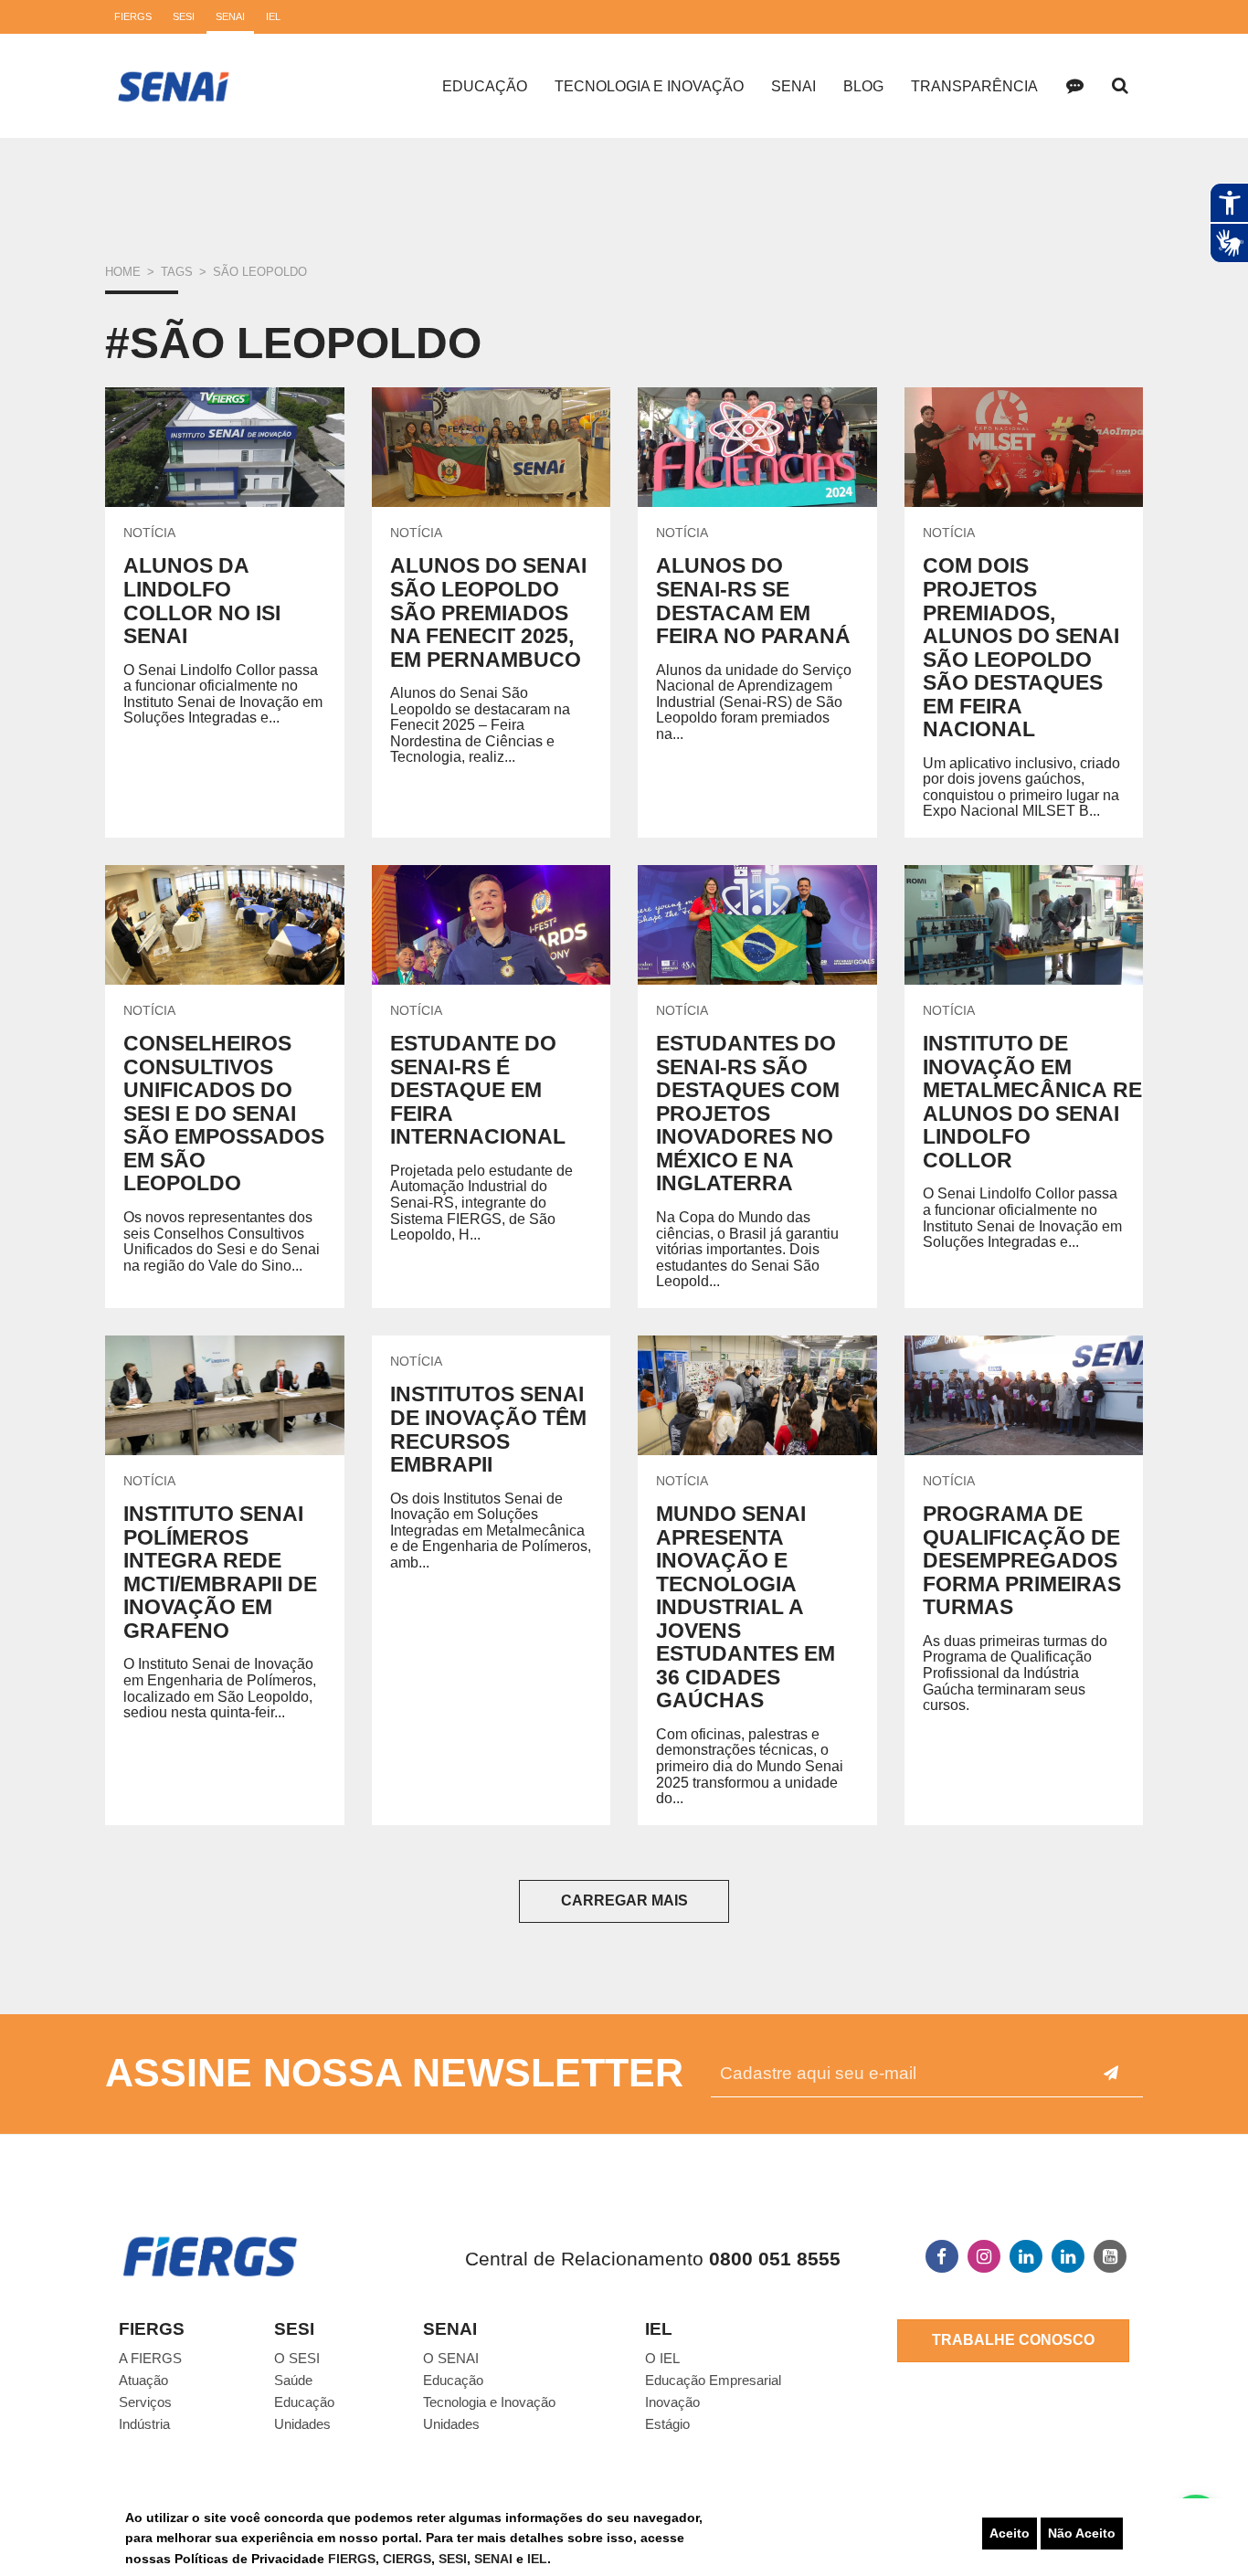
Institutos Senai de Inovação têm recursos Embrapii (488, 1429)
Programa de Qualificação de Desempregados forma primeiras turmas (1022, 1560)
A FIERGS (150, 2358)
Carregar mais (624, 1900)
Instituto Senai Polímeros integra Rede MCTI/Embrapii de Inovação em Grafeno (220, 1572)
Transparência (974, 86)
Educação (485, 86)
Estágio (667, 2424)
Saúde (293, 2380)
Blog (863, 86)
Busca (1120, 86)
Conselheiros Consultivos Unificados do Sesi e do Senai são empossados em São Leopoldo (224, 1113)
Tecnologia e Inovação (649, 86)
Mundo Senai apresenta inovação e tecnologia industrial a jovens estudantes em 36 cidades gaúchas (746, 1607)
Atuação (143, 2380)
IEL (537, 2559)
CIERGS (407, 2559)
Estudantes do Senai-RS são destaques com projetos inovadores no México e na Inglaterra (748, 1113)
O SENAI (451, 2358)
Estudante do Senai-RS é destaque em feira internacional (478, 1090)
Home (123, 272)
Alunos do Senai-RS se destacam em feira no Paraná (753, 601)
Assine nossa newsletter (394, 2073)
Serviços (145, 2402)
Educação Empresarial (713, 2380)
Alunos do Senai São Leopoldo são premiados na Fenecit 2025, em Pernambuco (488, 612)
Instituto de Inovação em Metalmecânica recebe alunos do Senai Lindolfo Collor (1062, 1102)
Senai (793, 86)
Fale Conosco (1074, 86)
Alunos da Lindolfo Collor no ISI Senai (202, 601)
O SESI (297, 2358)
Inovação (672, 2402)
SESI (453, 2559)
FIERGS (352, 2559)
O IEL (662, 2358)
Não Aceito (1082, 2533)
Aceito (1010, 2533)
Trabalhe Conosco (1013, 2340)
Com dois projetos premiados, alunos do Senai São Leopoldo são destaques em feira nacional (1021, 647)
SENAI (495, 2559)
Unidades (302, 2424)
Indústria (144, 2424)
